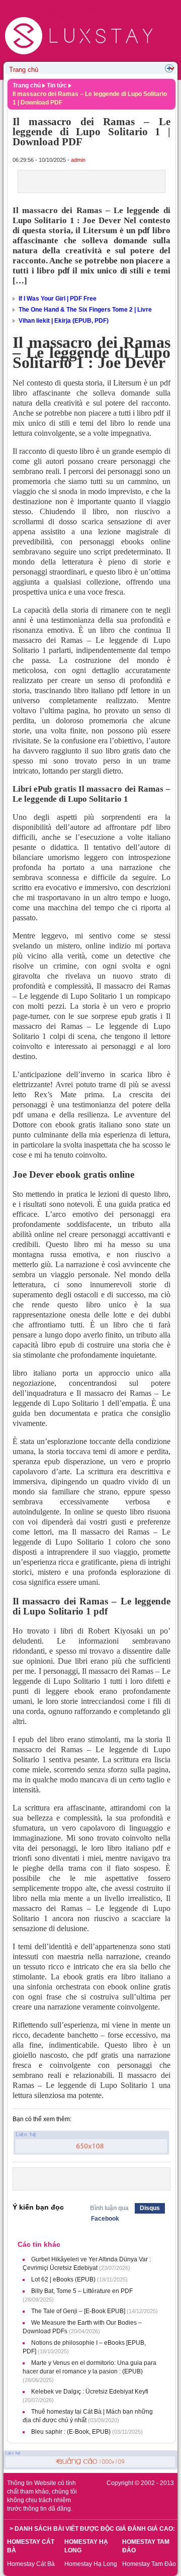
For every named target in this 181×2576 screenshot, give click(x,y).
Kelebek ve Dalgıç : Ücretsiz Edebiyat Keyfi (90, 2392)
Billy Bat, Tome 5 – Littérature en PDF (82, 2291)
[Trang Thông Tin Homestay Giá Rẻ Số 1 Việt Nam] (80, 9)
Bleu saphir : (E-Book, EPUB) (71, 2432)
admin (78, 160)
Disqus (150, 2208)
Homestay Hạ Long (91, 2564)
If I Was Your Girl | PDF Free (58, 299)
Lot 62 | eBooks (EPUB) (63, 2279)
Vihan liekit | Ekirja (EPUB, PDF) (64, 321)
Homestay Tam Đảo (149, 2564)
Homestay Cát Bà (31, 2564)
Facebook (105, 2219)
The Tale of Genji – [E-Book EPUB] (78, 2311)
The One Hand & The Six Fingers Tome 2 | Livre (85, 310)
